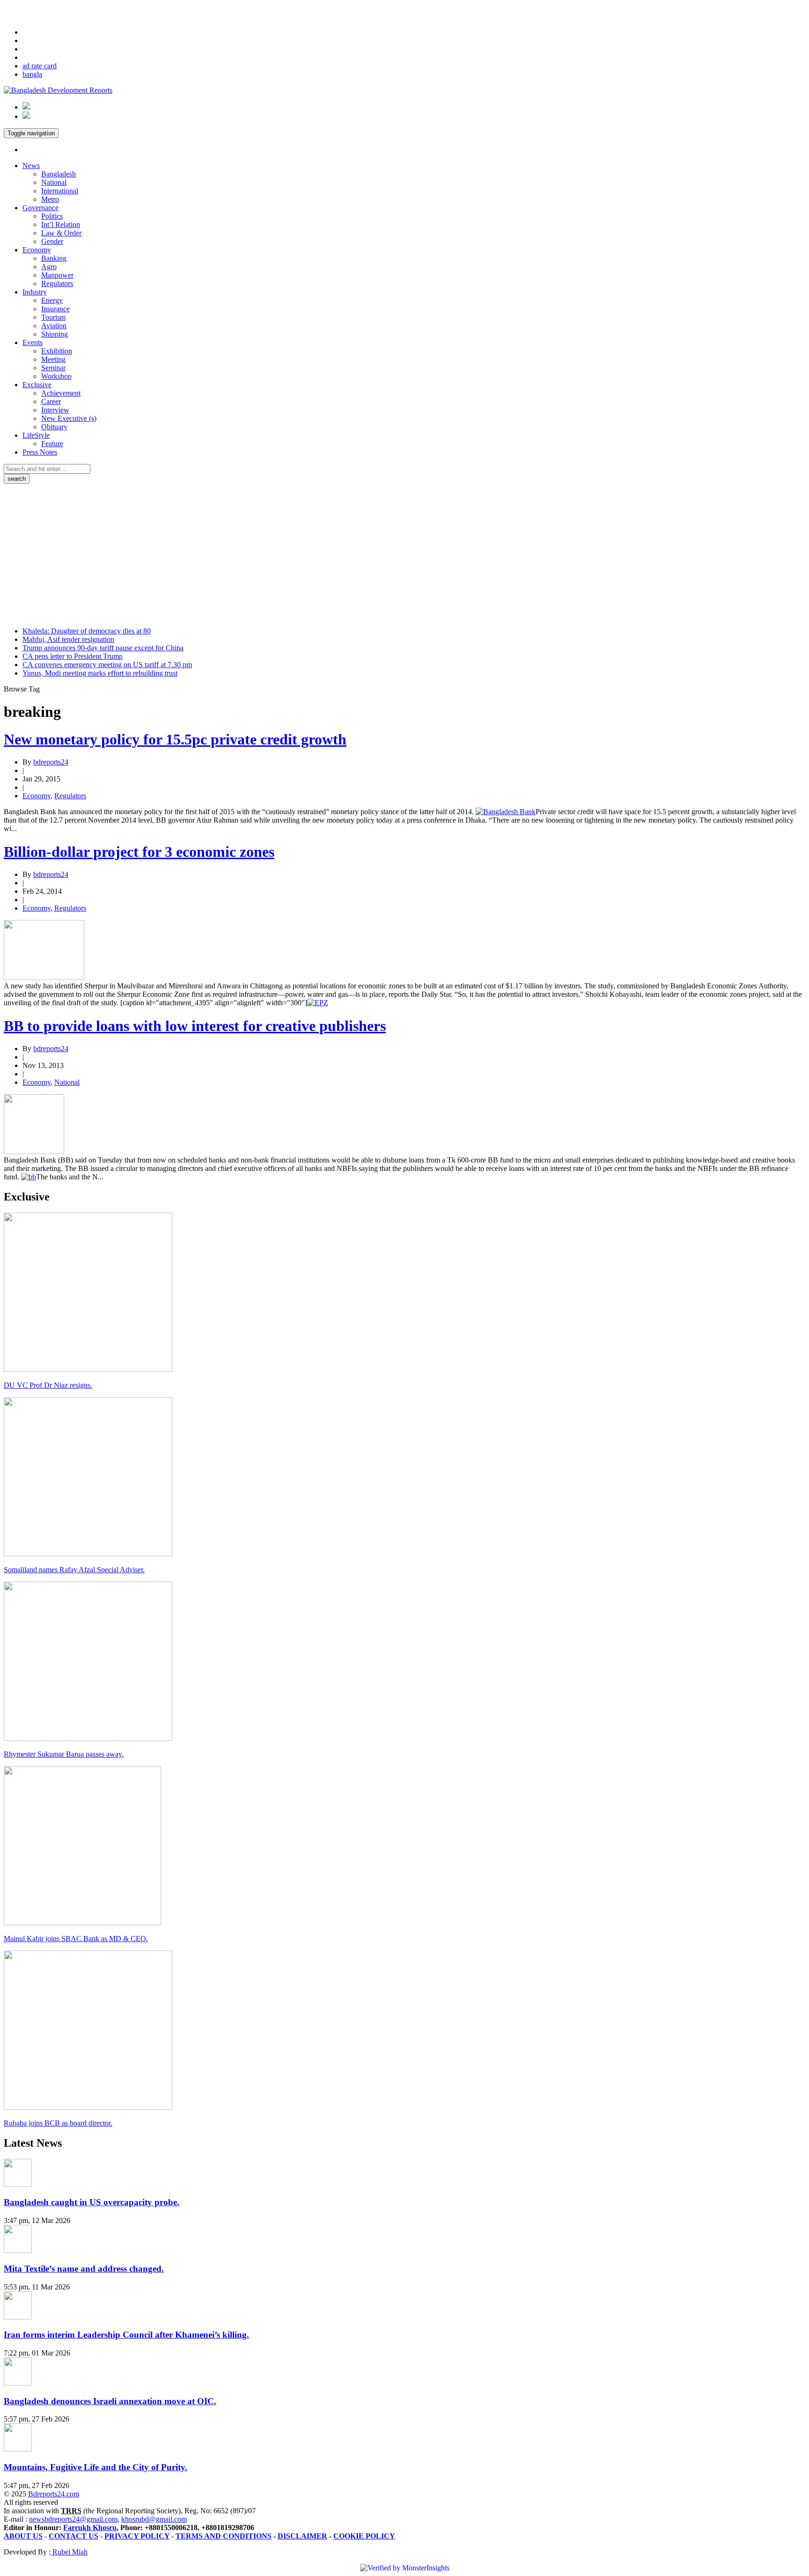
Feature (52, 444)
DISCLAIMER (302, 2536)
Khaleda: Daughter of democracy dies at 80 (87, 631)
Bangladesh (59, 174)
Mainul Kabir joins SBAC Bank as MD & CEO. (76, 1939)
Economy (37, 250)
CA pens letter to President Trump (73, 656)
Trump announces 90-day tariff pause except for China (103, 648)
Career (51, 401)
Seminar (53, 368)
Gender (52, 241)
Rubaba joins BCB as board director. (58, 2123)
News (31, 166)
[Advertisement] (404, 554)
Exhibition (57, 351)
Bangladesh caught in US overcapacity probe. (92, 2202)
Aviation (54, 326)
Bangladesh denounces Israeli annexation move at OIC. (110, 2401)
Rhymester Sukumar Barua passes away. (64, 1754)
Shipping (55, 334)
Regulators (57, 283)
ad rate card (40, 66)
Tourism (53, 317)
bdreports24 (51, 762)
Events (33, 342)
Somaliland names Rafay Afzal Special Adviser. (74, 1570)
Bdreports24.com (54, 2494)
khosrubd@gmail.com (154, 2519)
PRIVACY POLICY (137, 2536)
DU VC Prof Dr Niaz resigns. (48, 1385)
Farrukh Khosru (90, 2528)
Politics (52, 216)
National (54, 182)
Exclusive (37, 385)
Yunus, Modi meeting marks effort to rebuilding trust (100, 673)
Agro (49, 267)
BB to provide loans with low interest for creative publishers (195, 1026)
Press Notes (40, 452)
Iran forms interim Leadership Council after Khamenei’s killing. (126, 2335)
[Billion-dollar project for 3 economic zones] (44, 977)
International (60, 191)
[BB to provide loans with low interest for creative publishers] (34, 1152)
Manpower (57, 275)
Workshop (56, 376)
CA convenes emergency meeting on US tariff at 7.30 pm (107, 665)
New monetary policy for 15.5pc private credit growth (175, 739)
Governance (40, 208)
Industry (35, 292)
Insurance (55, 309)
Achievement (61, 393)
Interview (55, 410)
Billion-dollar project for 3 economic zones (139, 852)
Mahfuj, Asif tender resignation (68, 639)
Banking (54, 258)
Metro (50, 199)
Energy (52, 300)
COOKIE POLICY (364, 2536)
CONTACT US (74, 2536)
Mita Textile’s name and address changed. (84, 2269)
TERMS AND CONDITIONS (224, 2536)
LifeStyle (36, 435)
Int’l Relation (61, 224)
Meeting (53, 359)
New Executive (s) (69, 418)
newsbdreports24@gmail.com (73, 2519)
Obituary (54, 427)
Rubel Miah (69, 2552)
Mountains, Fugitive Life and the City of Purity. (96, 2467)
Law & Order (61, 233)
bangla (32, 74)
